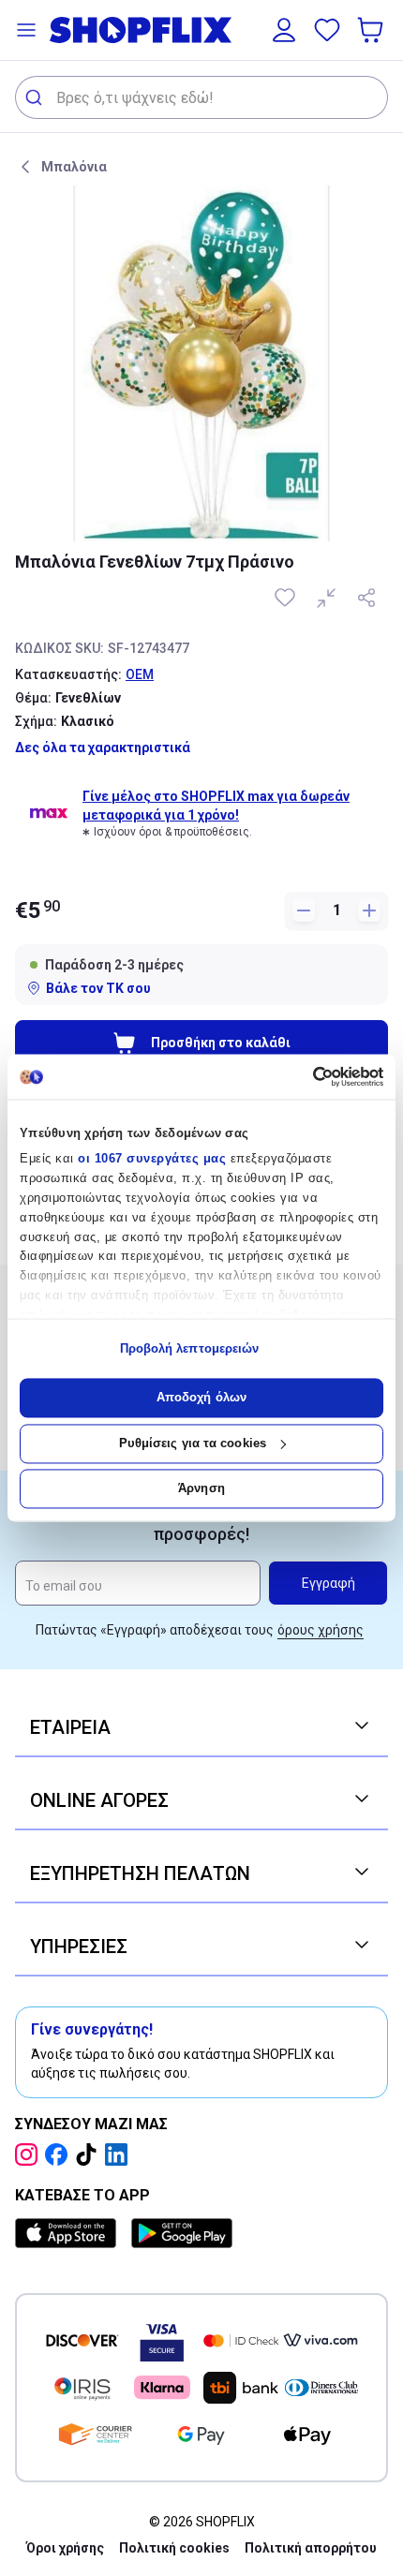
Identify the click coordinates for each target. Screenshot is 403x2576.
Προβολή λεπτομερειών (190, 1348)
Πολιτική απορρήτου (311, 2548)
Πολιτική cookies (174, 2548)
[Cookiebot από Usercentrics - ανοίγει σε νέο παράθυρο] (301, 1076)
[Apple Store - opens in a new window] (69, 2233)
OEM (140, 674)
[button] (26, 30)
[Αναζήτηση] (36, 97)
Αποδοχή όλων (201, 1398)
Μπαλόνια (74, 167)
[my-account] (284, 30)
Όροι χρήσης (65, 2548)
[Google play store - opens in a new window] (182, 2233)
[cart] (372, 30)
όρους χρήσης (321, 1630)
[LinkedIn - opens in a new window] (120, 2154)
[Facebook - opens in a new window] (60, 2154)
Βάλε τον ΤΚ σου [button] (98, 988)
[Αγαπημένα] (327, 30)
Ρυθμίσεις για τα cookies (193, 1443)
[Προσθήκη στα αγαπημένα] (287, 598)
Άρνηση (201, 1489)
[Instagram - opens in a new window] (30, 2154)
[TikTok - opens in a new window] (90, 2154)
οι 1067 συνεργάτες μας (152, 1159)
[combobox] (201, 97)
